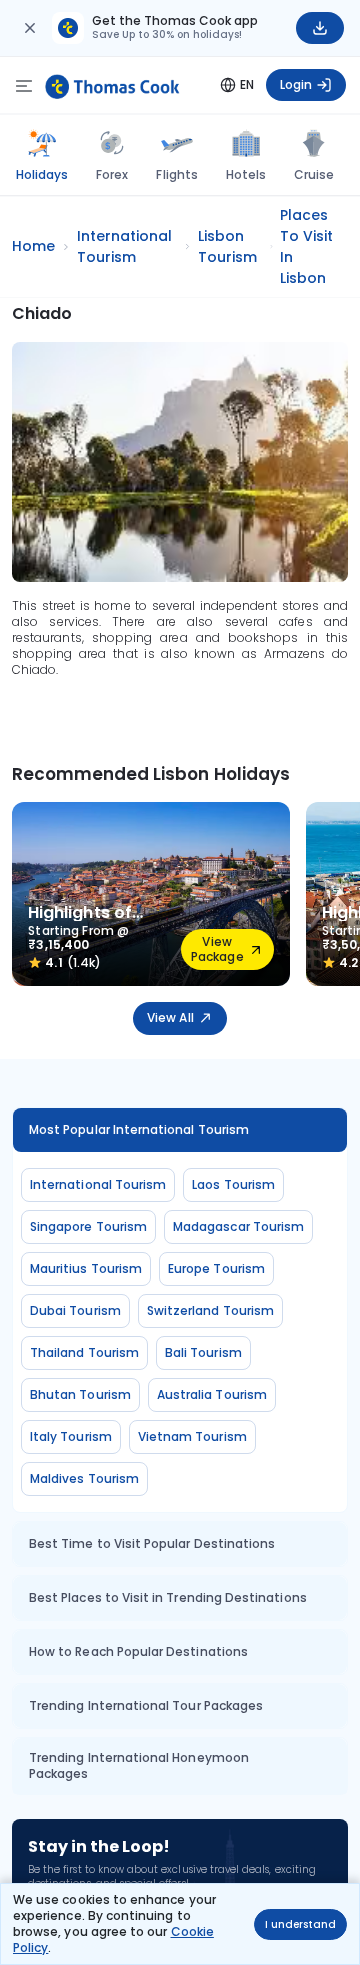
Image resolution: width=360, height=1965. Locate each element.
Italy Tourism (71, 1436)
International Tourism (98, 1184)
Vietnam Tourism (192, 1436)
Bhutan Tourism (80, 1394)
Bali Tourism (203, 1352)
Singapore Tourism (88, 1226)
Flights (176, 174)
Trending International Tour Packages (146, 1705)
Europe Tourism (216, 1268)
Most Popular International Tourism (139, 1129)
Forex (112, 174)
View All (170, 1017)
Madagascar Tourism (238, 1226)
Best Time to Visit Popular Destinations (152, 1543)
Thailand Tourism (84, 1352)
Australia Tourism (212, 1394)
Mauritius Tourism (86, 1268)
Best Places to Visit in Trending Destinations (168, 1597)
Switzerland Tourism (210, 1310)
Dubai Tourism (75, 1310)
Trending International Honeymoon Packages (139, 1765)
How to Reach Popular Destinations (138, 1651)
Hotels (246, 174)
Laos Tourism (233, 1184)
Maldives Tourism (84, 1478)
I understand (300, 1924)
